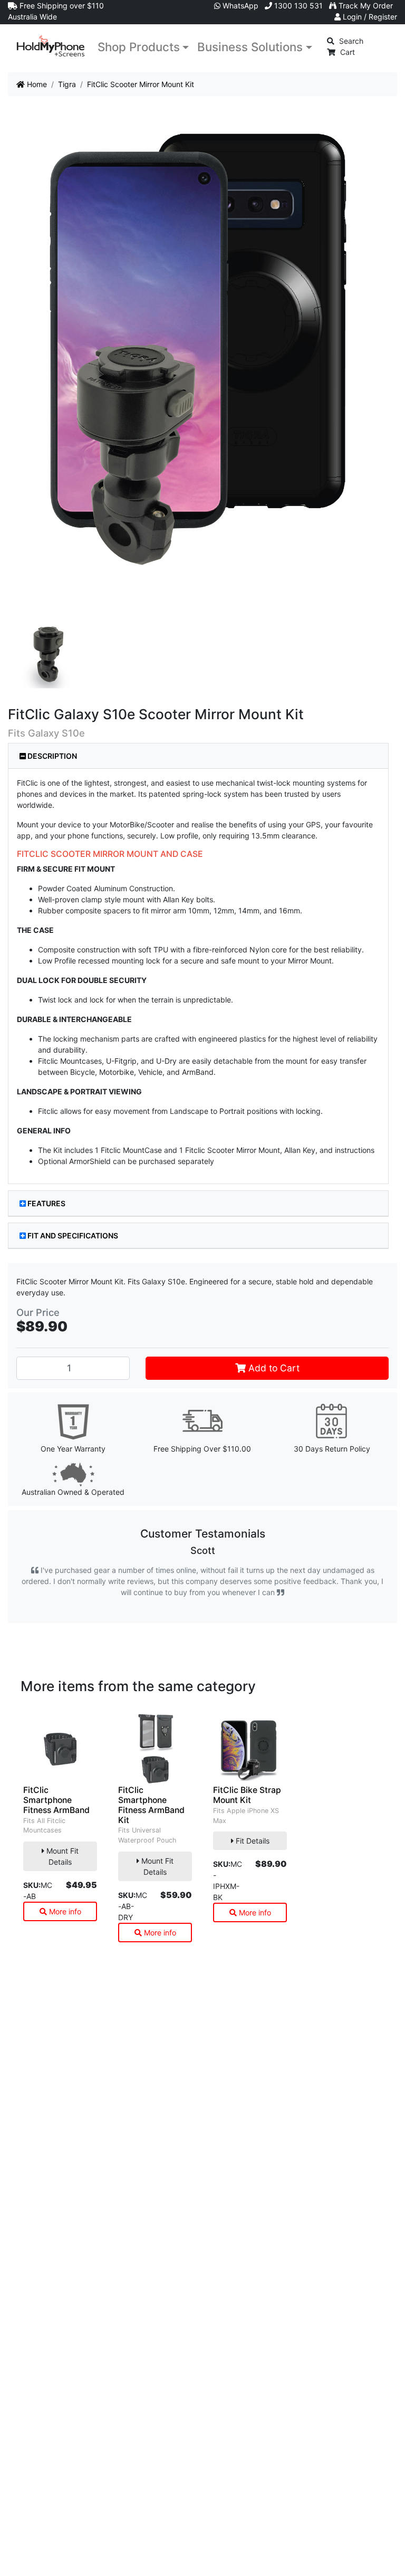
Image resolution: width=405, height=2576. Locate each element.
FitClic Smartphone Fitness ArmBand (56, 1800)
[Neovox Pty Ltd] (51, 46)
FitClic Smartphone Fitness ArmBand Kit (151, 1805)
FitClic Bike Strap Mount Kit (247, 1795)
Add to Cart (273, 1368)
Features (46, 1203)
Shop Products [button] (139, 47)
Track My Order (365, 6)
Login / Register (369, 17)
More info (64, 1911)
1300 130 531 (297, 6)
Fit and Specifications (73, 1235)
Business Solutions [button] (250, 47)
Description (51, 756)
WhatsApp (239, 6)
